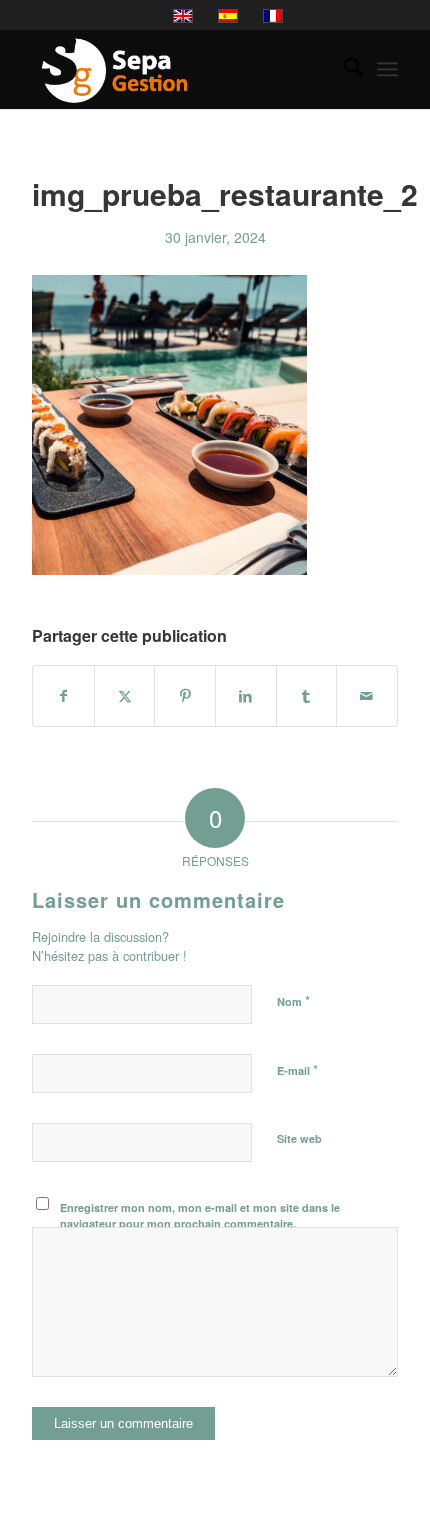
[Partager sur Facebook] (63, 696)
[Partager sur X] (125, 696)
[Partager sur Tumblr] (307, 696)
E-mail (297, 1069)
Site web (299, 1138)
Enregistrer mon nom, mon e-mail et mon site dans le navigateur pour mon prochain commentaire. (200, 1216)
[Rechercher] (343, 69)
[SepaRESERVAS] (178, 69)
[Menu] (387, 69)
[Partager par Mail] (367, 696)
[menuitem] (343, 69)
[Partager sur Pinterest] (185, 696)
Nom (293, 1000)
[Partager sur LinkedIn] (246, 696)
